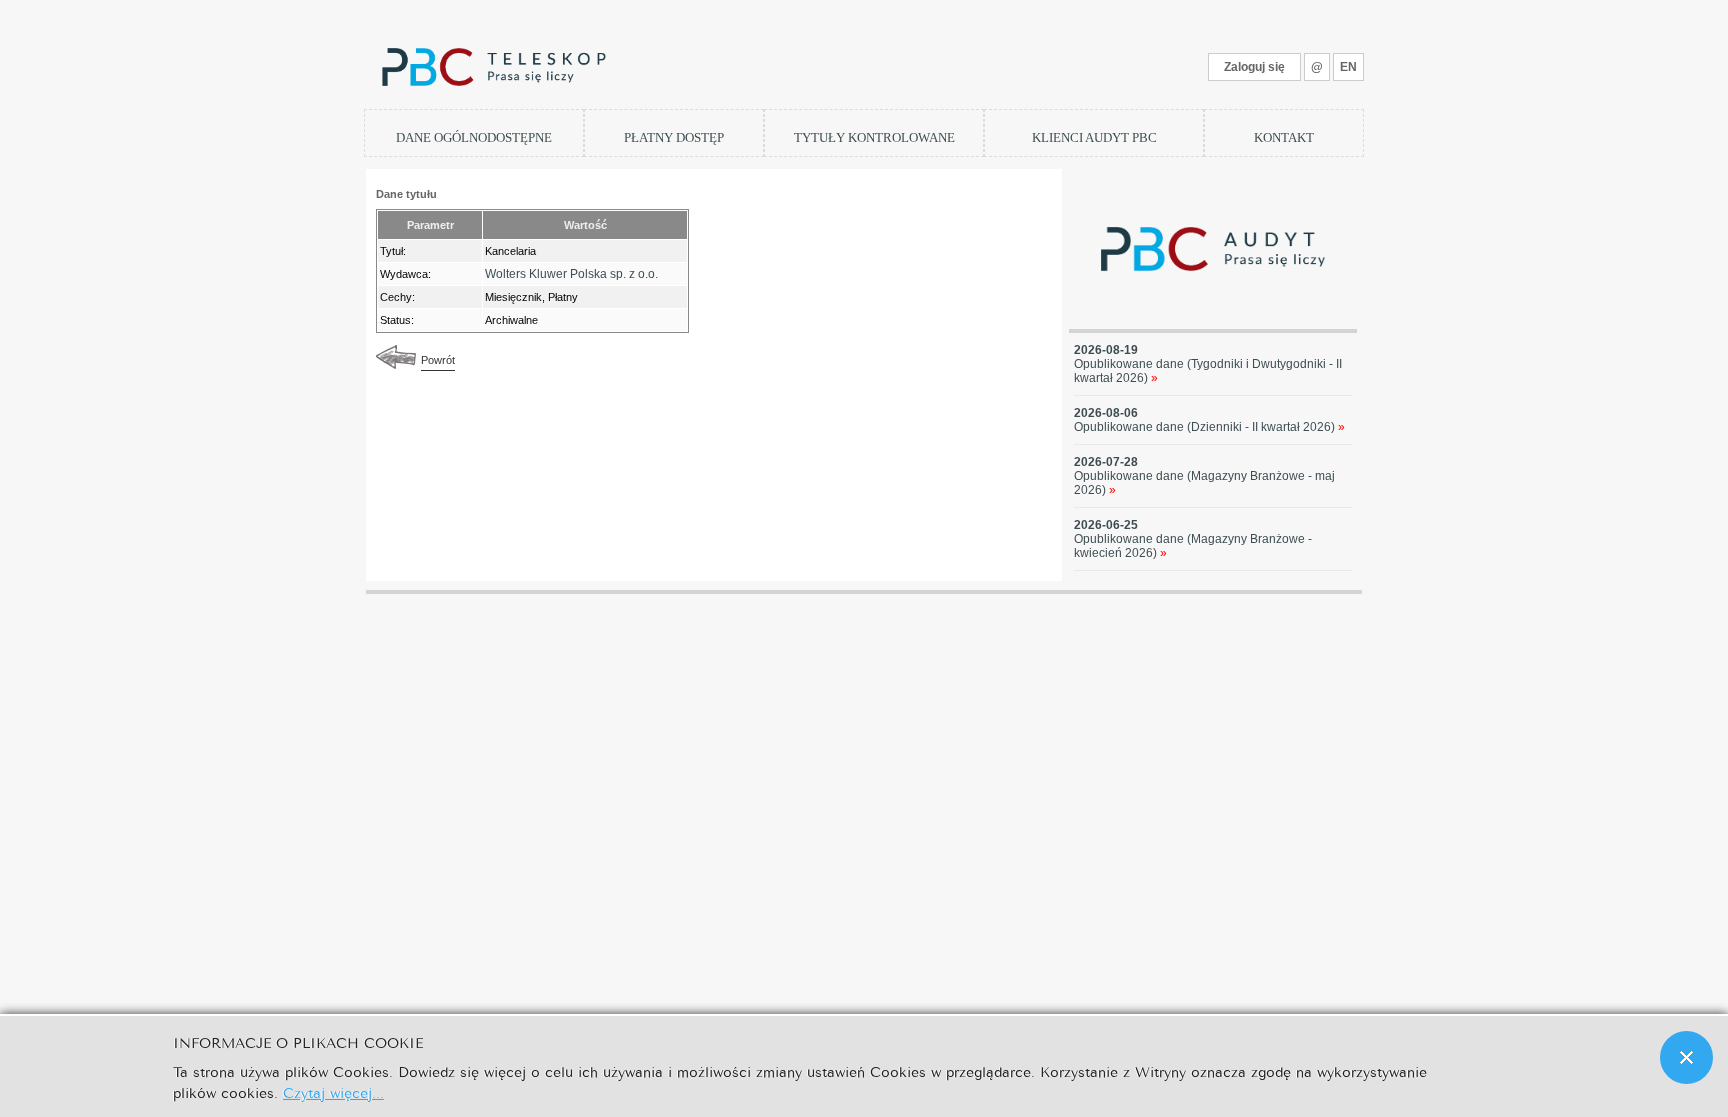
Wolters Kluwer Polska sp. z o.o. (571, 274)
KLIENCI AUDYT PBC (1094, 137)
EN (1348, 67)
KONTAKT (1284, 137)
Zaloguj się (1254, 67)
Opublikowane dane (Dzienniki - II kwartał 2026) (1209, 427)
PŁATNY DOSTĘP (674, 137)
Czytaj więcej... (333, 1091)
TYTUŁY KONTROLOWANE (874, 137)
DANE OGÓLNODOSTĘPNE (474, 137)
